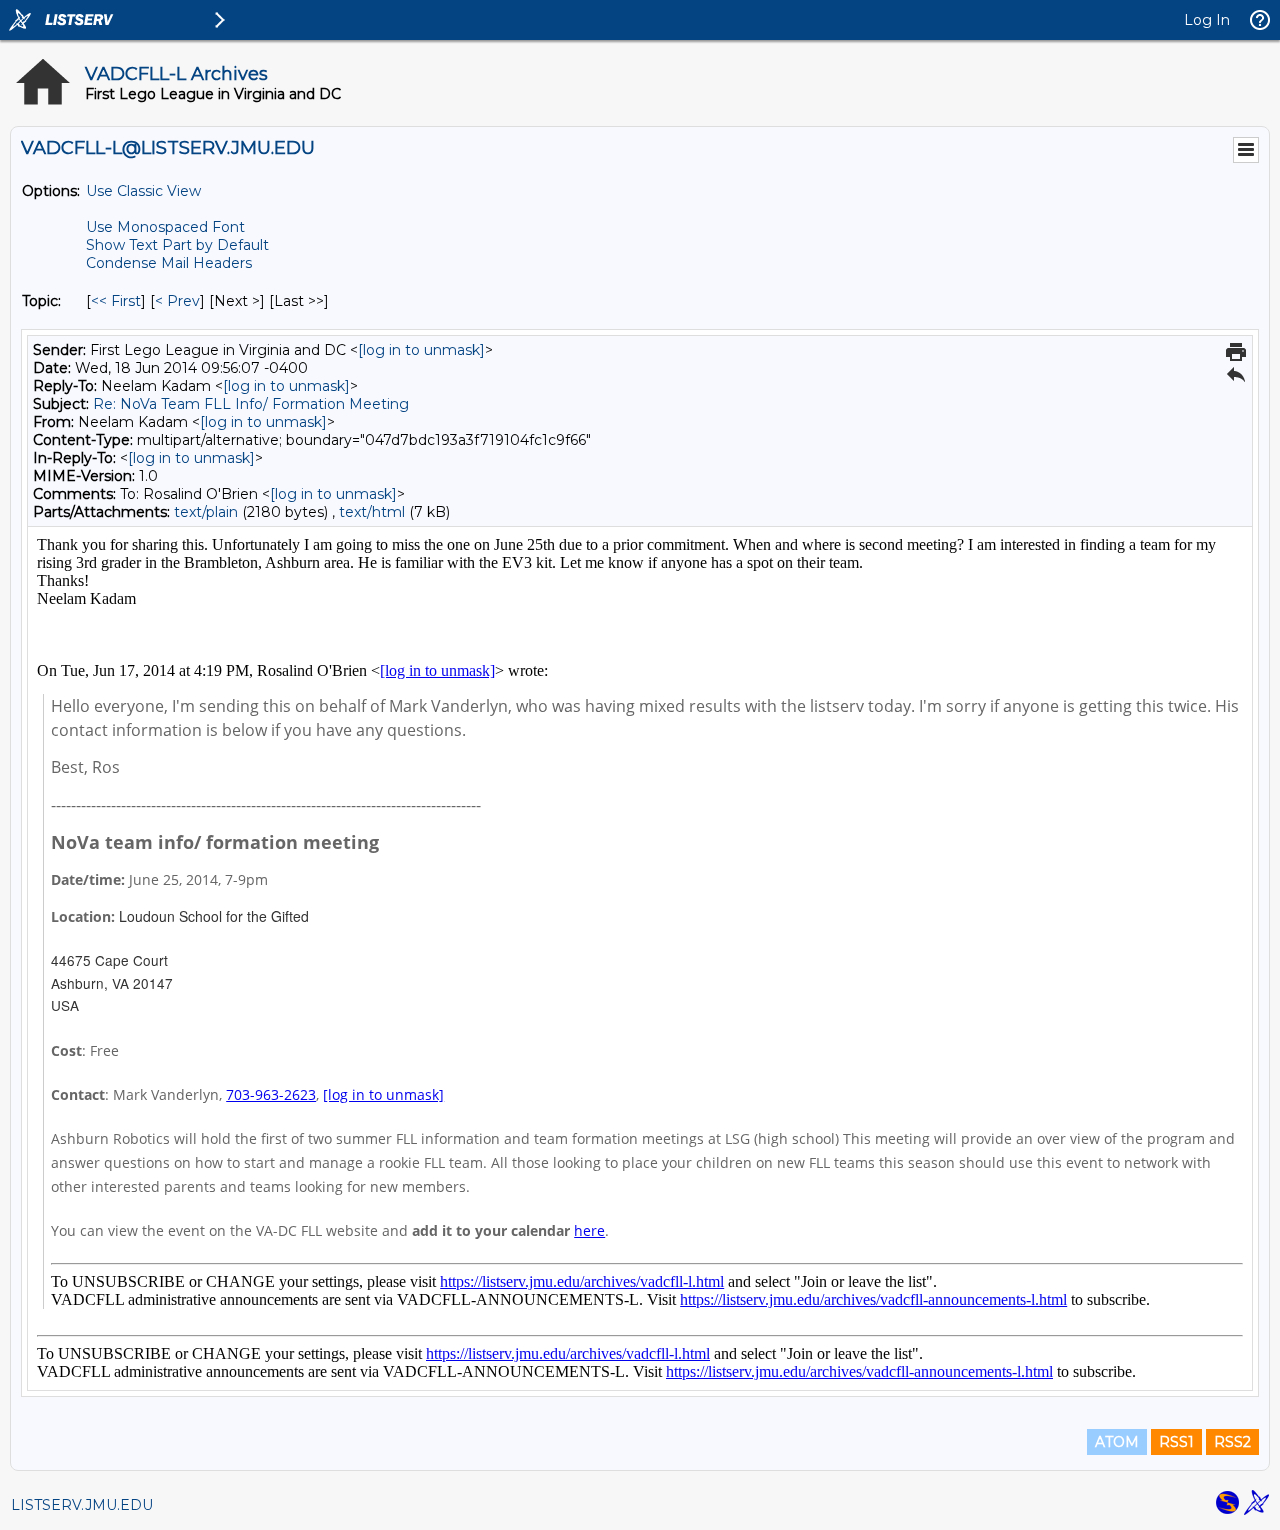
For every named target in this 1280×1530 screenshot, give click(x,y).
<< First (116, 301)
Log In (1207, 20)
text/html (372, 512)
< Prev (177, 301)
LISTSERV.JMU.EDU (82, 1505)
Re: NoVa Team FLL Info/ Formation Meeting (251, 404)
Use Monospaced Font (165, 227)
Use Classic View (143, 191)
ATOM (1117, 1442)
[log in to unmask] (421, 350)
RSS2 (1232, 1442)
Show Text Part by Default (177, 245)
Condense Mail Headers (169, 263)
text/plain (206, 512)
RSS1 (1176, 1442)
